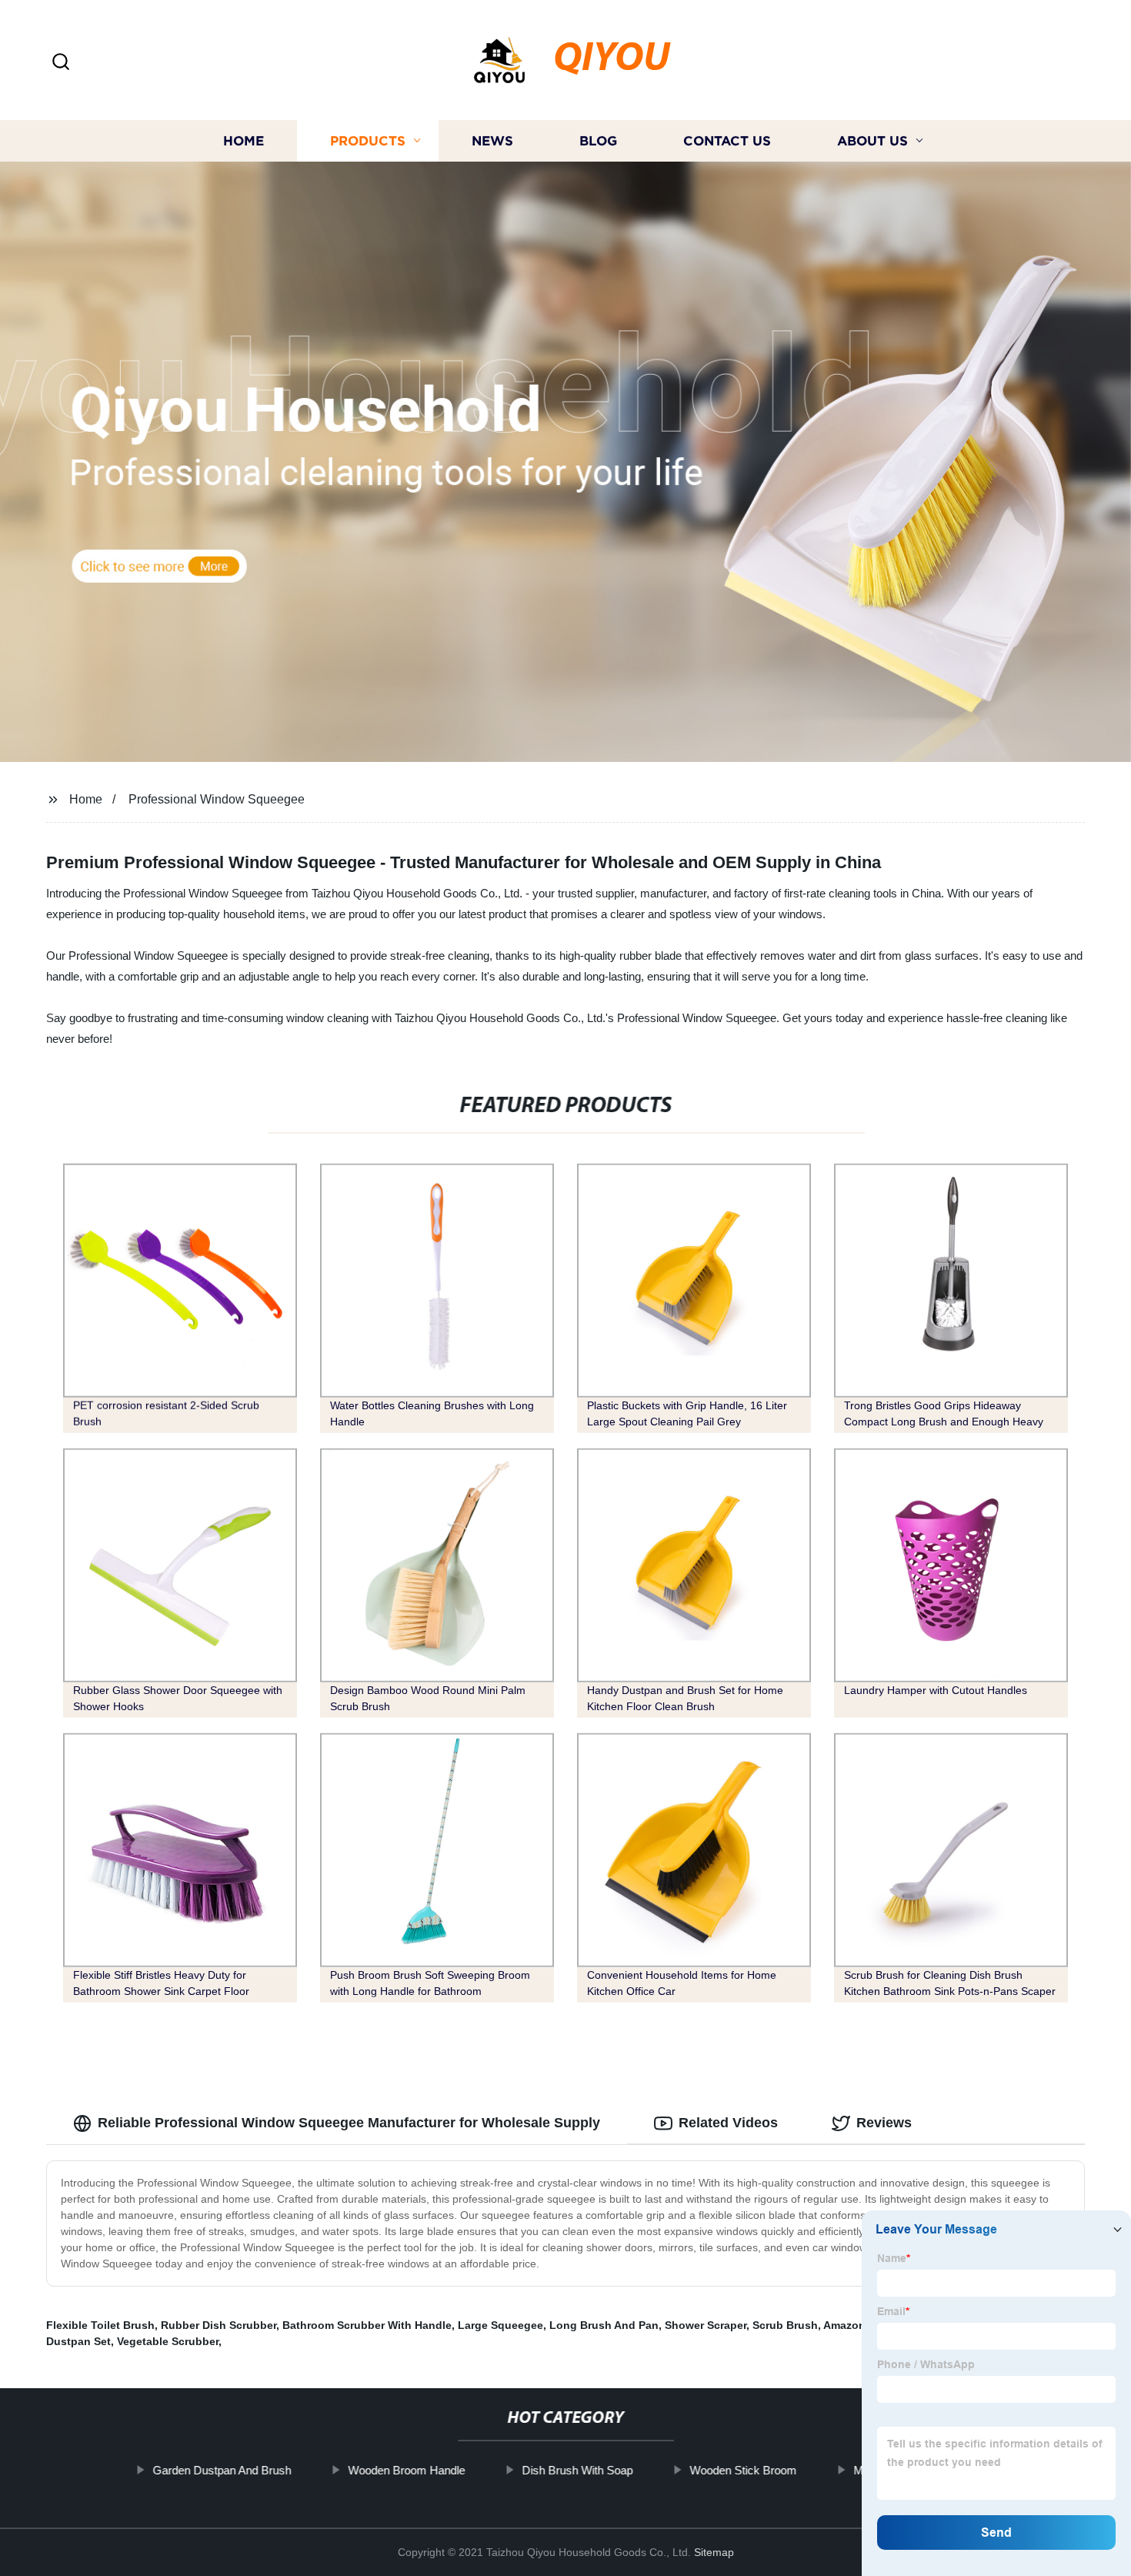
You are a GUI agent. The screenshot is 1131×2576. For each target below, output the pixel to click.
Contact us (727, 140)
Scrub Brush (785, 2325)
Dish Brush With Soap (577, 2470)
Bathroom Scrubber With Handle (367, 2325)
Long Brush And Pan (604, 2325)
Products (368, 140)
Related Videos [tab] (728, 2123)
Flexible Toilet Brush (100, 2325)
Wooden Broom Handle (406, 2470)
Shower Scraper (706, 2325)
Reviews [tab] (884, 2123)
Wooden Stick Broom (743, 2470)
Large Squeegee (500, 2325)
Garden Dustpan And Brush (222, 2470)
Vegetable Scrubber (168, 2341)
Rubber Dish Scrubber (219, 2325)
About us (872, 140)
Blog (598, 140)
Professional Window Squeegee (217, 799)
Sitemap (714, 2552)
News (492, 140)
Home (244, 140)
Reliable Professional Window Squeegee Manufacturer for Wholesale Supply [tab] (349, 2123)
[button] (61, 63)
